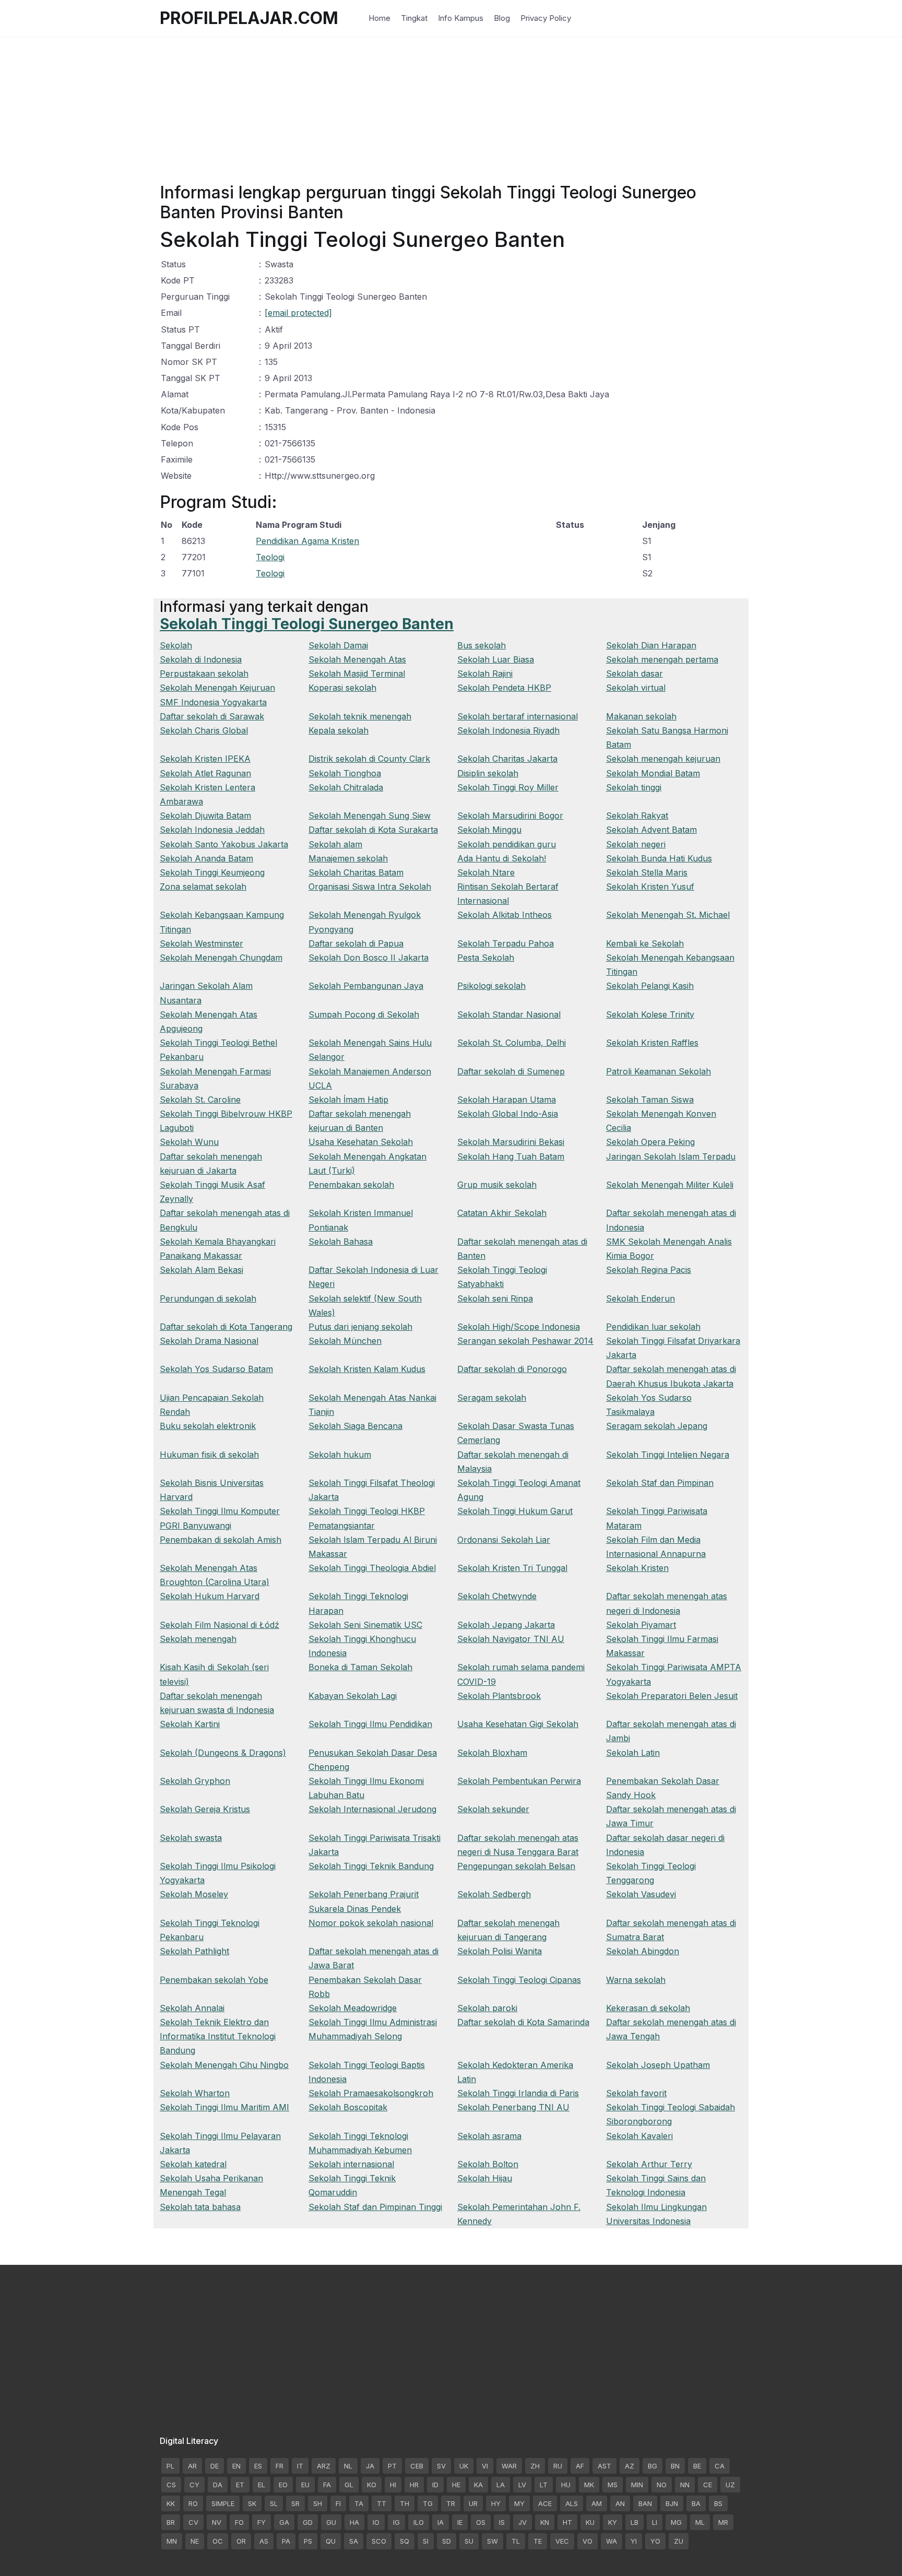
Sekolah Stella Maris (647, 872)
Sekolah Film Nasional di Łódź (219, 1625)
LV (522, 2485)
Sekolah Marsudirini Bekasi (511, 1142)
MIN (637, 2485)
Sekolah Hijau (485, 2178)
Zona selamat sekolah (203, 887)
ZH (535, 2466)
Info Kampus (461, 18)
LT (544, 2485)
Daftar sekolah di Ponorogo (512, 1369)
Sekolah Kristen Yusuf (650, 887)
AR (192, 2466)
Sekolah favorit (636, 2093)
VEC (562, 2541)
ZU (679, 2541)
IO (376, 2522)
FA (327, 2485)
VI (485, 2466)
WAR (509, 2466)
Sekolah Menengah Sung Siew (370, 816)
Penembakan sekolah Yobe (214, 1980)
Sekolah (176, 645)
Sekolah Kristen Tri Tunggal (512, 1568)
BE (697, 2466)
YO (655, 2541)
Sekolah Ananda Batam (206, 858)
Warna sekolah (636, 1980)
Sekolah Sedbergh (494, 1894)
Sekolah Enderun (640, 1298)
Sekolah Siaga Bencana (355, 1426)
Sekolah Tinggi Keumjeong (212, 872)
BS (718, 2503)
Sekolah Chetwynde (497, 1596)
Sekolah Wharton (195, 2093)
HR (414, 2485)
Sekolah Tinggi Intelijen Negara (668, 1455)
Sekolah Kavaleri (639, 2136)
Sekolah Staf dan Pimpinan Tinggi (375, 2207)
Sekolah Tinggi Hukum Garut (515, 1511)
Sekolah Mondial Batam (653, 773)
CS (171, 2485)
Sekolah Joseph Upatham (658, 2065)
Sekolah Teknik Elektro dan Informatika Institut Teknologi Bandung (218, 2036)
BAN (645, 2503)
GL (349, 2485)
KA (478, 2485)
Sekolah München (345, 1341)
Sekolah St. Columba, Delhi (512, 1043)
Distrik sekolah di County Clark (369, 759)
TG (428, 2503)
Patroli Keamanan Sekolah (658, 1071)
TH (405, 2503)
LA (501, 2485)
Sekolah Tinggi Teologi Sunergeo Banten (307, 624)
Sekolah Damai (338, 645)
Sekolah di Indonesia (201, 659)
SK (252, 2503)
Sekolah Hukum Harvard (210, 1596)
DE (215, 2466)
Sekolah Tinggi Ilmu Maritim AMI (224, 2107)
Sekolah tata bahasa (200, 2207)
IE (460, 2522)
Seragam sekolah (492, 1398)
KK (171, 2503)
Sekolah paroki (487, 2008)
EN (236, 2466)
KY (613, 2522)
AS (264, 2541)
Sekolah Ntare (486, 872)
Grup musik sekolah (497, 1185)
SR (295, 2503)
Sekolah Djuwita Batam (205, 816)
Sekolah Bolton (488, 2164)
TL (516, 2541)
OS (481, 2522)
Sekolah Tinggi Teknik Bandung (371, 1866)
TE (538, 2541)
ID (435, 2485)
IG (396, 2522)
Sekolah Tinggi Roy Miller (508, 787)
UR (473, 2503)
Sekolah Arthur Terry (649, 2164)
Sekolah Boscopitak (348, 2107)
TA (359, 2503)
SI (426, 2541)
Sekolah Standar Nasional (509, 1014)
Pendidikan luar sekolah (653, 1327)
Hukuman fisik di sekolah (209, 1455)
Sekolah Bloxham (492, 1753)
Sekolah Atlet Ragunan (205, 773)
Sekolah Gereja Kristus (205, 1809)
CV (193, 2522)
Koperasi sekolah (342, 688)
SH (318, 2503)
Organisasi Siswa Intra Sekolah (370, 887)
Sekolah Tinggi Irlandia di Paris (518, 2093)
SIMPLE (223, 2503)
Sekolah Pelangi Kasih (650, 986)
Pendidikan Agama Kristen (307, 541)
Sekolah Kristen (637, 1568)
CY (194, 2485)
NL (348, 2466)
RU (558, 2466)
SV (441, 2466)
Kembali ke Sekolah (645, 943)
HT (567, 2522)
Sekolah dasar (634, 673)
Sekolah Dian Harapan (651, 645)
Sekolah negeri (636, 844)
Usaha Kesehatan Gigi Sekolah (518, 1724)
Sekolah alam (335, 844)
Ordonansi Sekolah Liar (504, 1540)
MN (172, 2541)
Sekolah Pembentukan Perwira (519, 1781)
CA (720, 2466)
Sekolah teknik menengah (360, 716)
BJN (672, 2503)
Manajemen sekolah (348, 858)
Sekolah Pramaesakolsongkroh (371, 2093)
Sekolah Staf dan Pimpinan (660, 1483)
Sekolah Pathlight (194, 1951)
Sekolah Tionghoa (345, 773)
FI (338, 2503)
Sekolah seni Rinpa (495, 1298)
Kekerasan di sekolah (648, 2008)
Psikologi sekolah (491, 986)
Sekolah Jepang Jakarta (506, 1625)
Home (379, 18)
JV (523, 2522)
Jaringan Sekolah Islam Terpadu (671, 1156)
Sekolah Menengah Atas (357, 659)
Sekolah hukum (340, 1455)
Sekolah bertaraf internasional (518, 716)
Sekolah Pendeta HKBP (504, 688)
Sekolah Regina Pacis (649, 1270)
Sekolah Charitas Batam (356, 872)
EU (305, 2485)
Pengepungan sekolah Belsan (516, 1866)
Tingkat (414, 18)
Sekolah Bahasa (341, 1242)
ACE (545, 2503)
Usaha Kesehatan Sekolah (361, 1142)
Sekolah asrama (489, 2136)
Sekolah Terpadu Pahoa (506, 943)
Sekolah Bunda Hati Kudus (659, 858)
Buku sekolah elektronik (208, 1426)
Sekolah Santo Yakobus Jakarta (224, 844)
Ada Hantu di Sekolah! (502, 858)
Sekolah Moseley (194, 1894)
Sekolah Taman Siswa (650, 1100)
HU (566, 2485)
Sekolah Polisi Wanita (500, 1951)
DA (218, 2485)
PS (308, 2541)
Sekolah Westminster (201, 943)
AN (620, 2503)
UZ (730, 2485)
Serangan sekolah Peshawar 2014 (525, 1341)
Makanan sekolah (641, 716)
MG (676, 2522)
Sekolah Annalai (192, 2008)
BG (652, 2466)
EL (262, 2485)
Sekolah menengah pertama (662, 659)
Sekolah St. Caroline (200, 1100)
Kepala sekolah (339, 730)
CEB (417, 2466)
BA (696, 2503)
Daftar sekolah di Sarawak (212, 716)
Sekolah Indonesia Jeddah (212, 830)
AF (580, 2466)
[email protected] (298, 313)
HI (393, 2485)
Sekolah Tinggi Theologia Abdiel (372, 1568)
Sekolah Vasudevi (641, 1894)
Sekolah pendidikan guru (507, 844)
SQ (405, 2541)
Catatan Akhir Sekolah (502, 1213)
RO (193, 2503)
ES (258, 2466)
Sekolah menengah (198, 1639)
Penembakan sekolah (351, 1185)
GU (331, 2522)
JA (370, 2466)
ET (240, 2485)
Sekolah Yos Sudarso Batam (216, 1369)
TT (382, 2503)
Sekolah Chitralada (346, 787)
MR (723, 2522)
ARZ (324, 2466)
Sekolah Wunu (189, 1142)
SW (492, 2541)
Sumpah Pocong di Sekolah (364, 1014)
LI (655, 2522)
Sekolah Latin (633, 1753)
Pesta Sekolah (486, 958)
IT (300, 2466)
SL (274, 2503)
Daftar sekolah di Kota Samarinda (523, 2022)
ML (700, 2522)
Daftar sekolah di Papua (356, 943)
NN (685, 2485)
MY (519, 2503)
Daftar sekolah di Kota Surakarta (373, 830)
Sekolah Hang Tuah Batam (511, 1156)
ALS (572, 2503)
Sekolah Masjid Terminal (357, 673)
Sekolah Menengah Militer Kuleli (670, 1185)
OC (218, 2541)
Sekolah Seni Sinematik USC (365, 1625)
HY (496, 2503)
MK (589, 2485)
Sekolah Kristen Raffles (652, 1043)
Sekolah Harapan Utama (507, 1100)
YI (634, 2541)
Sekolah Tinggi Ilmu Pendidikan (370, 1724)
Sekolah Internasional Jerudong (372, 1809)
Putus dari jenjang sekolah (360, 1327)
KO (372, 2485)
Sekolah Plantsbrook (499, 1696)
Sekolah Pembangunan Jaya (366, 986)
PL (170, 2466)
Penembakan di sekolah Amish (221, 1540)
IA (441, 2522)
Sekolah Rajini (485, 673)
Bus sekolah (482, 645)
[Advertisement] (451, 110)
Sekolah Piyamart (641, 1625)
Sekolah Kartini (190, 1724)
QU (331, 2541)
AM (597, 2503)
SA (354, 2541)
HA (354, 2522)
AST (604, 2466)
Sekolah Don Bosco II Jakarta (369, 958)
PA (286, 2541)
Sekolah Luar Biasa (496, 659)
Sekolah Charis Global (204, 730)
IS (502, 2522)
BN (675, 2466)
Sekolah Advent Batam (651, 830)
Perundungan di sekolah (208, 1298)
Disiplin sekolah (488, 773)
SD (447, 2541)
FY (262, 2522)
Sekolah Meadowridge (353, 2008)
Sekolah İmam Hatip (348, 1100)
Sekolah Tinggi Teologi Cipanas (519, 1980)
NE (195, 2541)
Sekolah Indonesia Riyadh (508, 730)
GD (308, 2522)
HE (456, 2485)
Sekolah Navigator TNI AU (511, 1639)
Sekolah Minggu (489, 830)
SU (469, 2541)
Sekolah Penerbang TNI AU (513, 2107)
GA (284, 2522)
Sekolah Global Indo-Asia (508, 1114)
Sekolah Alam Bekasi (201, 1270)
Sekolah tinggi (634, 787)
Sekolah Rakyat (637, 816)
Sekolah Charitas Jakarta (507, 759)
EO (283, 2485)
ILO (419, 2522)
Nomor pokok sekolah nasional (371, 1923)
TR (451, 2503)
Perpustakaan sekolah (204, 673)
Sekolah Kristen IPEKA (205, 759)
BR (171, 2522)
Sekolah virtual (636, 688)
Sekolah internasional (351, 2164)
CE (708, 2485)
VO (588, 2541)
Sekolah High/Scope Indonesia (519, 1327)
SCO (379, 2541)
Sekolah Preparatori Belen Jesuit (672, 1696)
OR (241, 2541)
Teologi (270, 557)
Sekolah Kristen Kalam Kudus (367, 1369)
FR (280, 2466)
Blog (502, 18)
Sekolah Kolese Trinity (650, 1014)
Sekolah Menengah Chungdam (221, 958)
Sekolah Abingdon (643, 1951)
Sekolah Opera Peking (650, 1142)
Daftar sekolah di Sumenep (511, 1071)
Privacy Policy (546, 18)
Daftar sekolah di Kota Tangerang (226, 1327)
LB (634, 2522)
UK (464, 2466)
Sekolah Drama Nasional (209, 1341)
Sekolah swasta (191, 1838)
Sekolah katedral (193, 2164)
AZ (630, 2466)
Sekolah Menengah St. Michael (668, 915)
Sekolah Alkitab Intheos (505, 915)
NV (217, 2522)
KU (590, 2522)
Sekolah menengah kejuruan (663, 759)
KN (545, 2522)
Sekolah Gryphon (195, 1781)
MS (613, 2485)
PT (392, 2466)
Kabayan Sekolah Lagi (353, 1696)
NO (662, 2485)
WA (612, 2541)
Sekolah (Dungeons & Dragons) (223, 1753)
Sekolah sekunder (493, 1809)
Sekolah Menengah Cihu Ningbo (224, 2065)
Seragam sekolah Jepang (657, 1426)
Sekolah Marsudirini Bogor (510, 816)
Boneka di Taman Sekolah (360, 1667)
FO (239, 2522)
